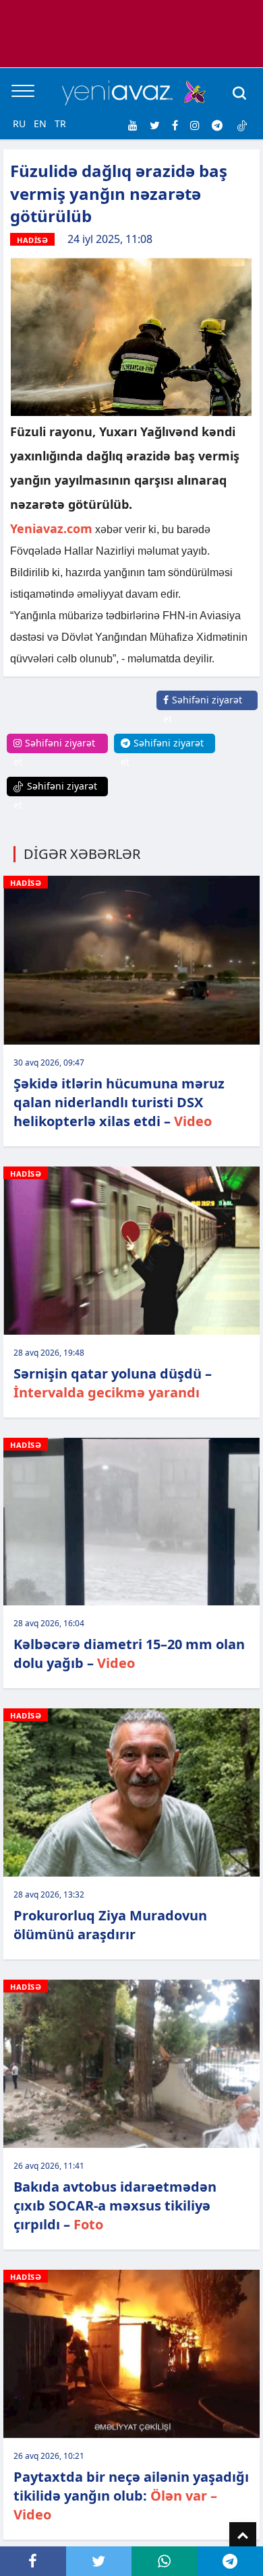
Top (243, 2536)
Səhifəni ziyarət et (203, 709)
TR (60, 124)
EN (40, 124)
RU (19, 124)
